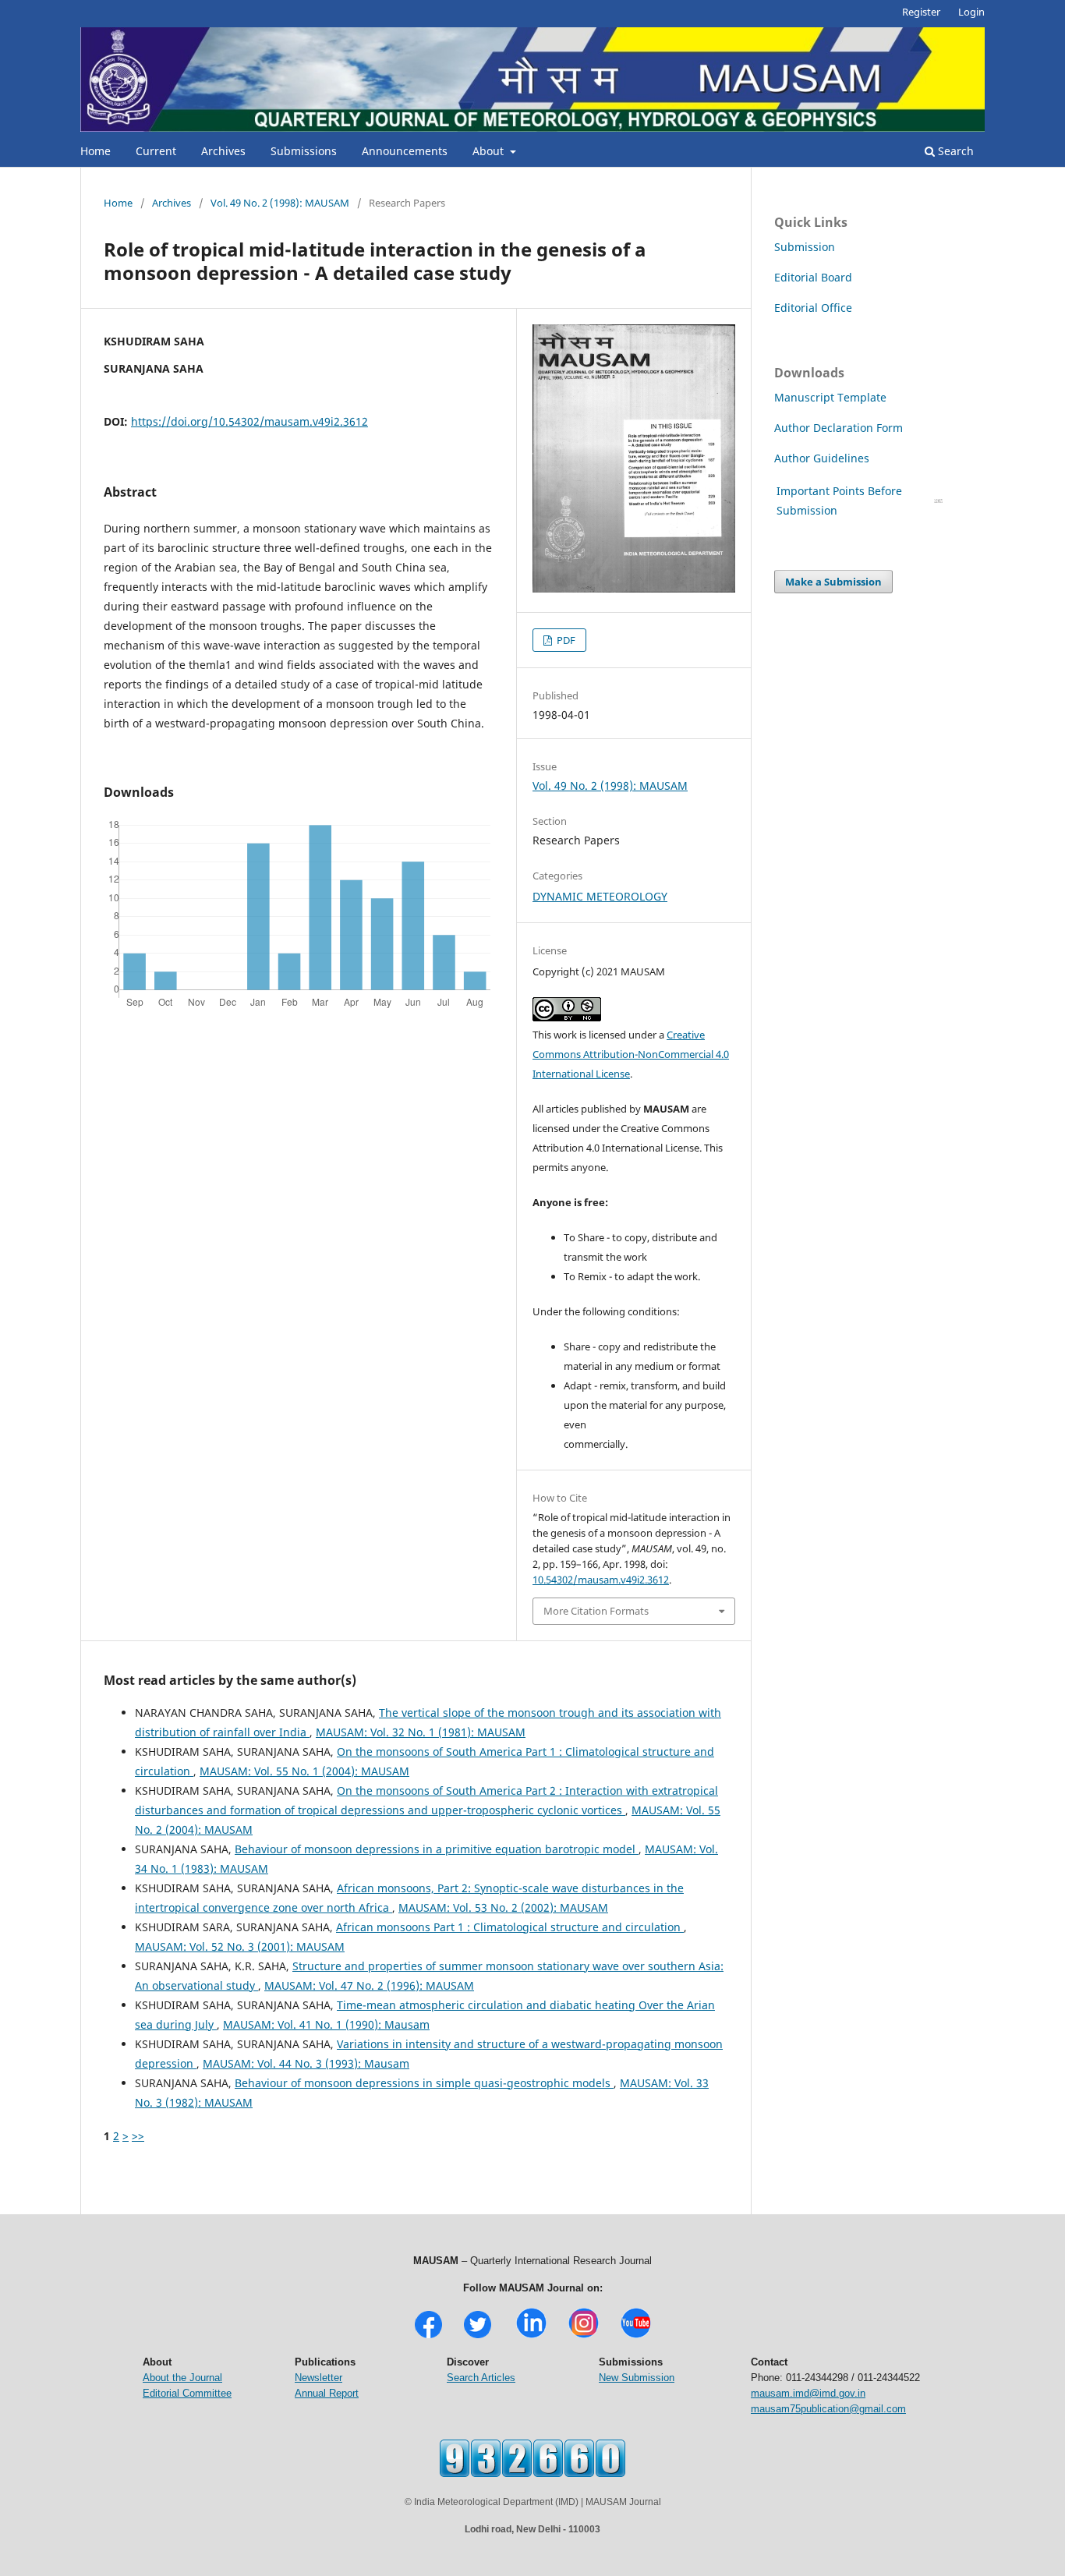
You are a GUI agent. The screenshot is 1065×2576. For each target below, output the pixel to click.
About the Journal (182, 2378)
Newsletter (318, 2378)
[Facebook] (428, 2336)
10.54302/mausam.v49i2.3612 (601, 1580)
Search (954, 151)
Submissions (304, 151)
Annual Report (327, 2393)
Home (96, 151)
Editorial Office (813, 308)
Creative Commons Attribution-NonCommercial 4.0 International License (631, 1054)
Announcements (405, 151)
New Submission (637, 2378)
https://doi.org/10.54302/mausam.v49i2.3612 (249, 421)
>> (138, 2136)
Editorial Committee (187, 2393)
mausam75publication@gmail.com (828, 2409)
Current (156, 151)
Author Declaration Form (839, 428)
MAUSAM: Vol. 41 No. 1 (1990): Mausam (326, 2024)
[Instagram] (584, 2336)
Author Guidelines (823, 458)
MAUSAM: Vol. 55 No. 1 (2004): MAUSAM (304, 1771)
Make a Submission (833, 582)
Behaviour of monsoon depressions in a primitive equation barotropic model (437, 1849)
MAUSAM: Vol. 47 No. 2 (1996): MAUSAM (369, 1985)
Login (971, 12)
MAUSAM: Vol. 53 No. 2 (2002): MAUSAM (503, 1907)
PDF (565, 640)
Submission (805, 247)
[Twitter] (478, 2336)
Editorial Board (813, 277)
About (490, 151)
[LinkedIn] (531, 2336)
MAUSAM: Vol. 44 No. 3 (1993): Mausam (306, 2063)
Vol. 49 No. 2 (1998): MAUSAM (280, 203)
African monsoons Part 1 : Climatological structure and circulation (510, 1927)
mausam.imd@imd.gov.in (808, 2393)
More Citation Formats (596, 1611)
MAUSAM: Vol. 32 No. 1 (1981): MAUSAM (421, 1732)
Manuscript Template (830, 397)
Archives (223, 151)
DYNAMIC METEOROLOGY (600, 896)
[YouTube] (636, 2336)
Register (921, 12)
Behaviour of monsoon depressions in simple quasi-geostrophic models (424, 2083)
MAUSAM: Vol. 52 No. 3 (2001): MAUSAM (240, 1946)
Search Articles (481, 2378)
